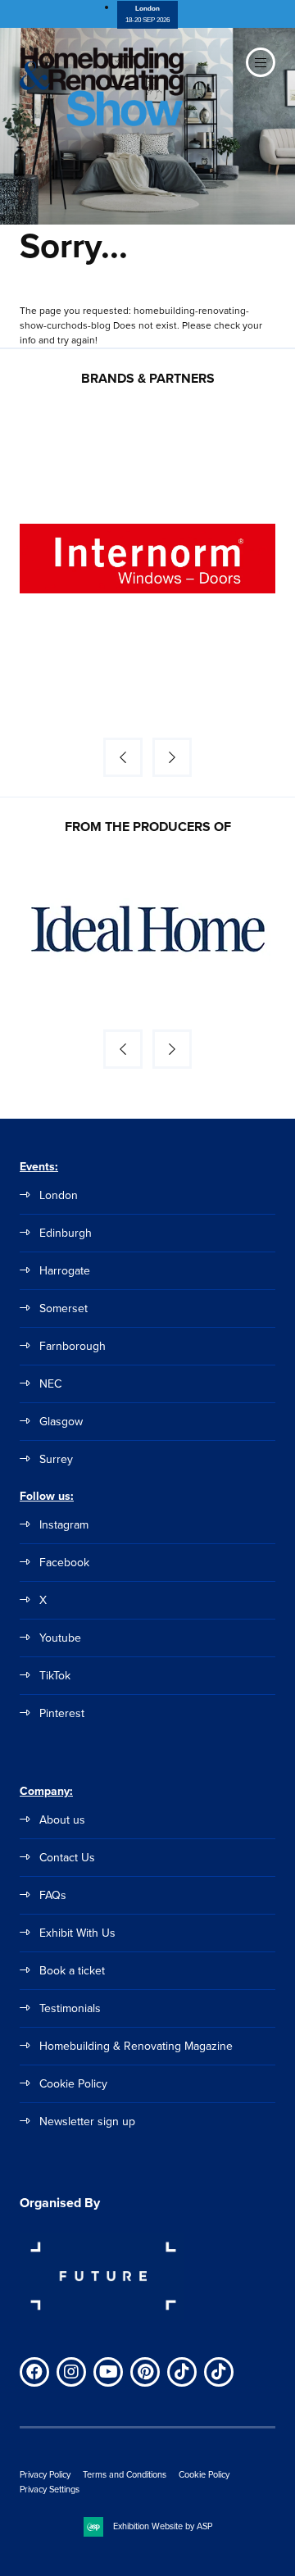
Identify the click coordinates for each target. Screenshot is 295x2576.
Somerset (64, 1308)
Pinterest (62, 1713)
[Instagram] (71, 2372)
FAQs (53, 1895)
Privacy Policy (45, 2474)
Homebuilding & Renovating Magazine (136, 2046)
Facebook (64, 1563)
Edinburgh (66, 1233)
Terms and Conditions (125, 2474)
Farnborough (73, 1346)
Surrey (56, 1459)
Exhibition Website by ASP (163, 2526)
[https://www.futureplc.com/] (102, 2317)
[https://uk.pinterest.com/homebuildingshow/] (145, 2372)
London (59, 1195)
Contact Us (67, 1858)
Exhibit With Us (77, 1933)
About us (62, 1820)
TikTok (55, 1676)
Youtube (60, 1638)
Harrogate (65, 1271)
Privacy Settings (50, 2489)
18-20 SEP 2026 (147, 14)
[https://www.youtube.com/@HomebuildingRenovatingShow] (108, 2372)
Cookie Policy (73, 2084)
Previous (123, 757)
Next (172, 757)
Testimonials (70, 2008)
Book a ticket (72, 1971)
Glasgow (61, 1422)
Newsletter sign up (87, 2122)
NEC (50, 1384)
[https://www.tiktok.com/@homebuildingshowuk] (182, 2372)
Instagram (64, 1525)
